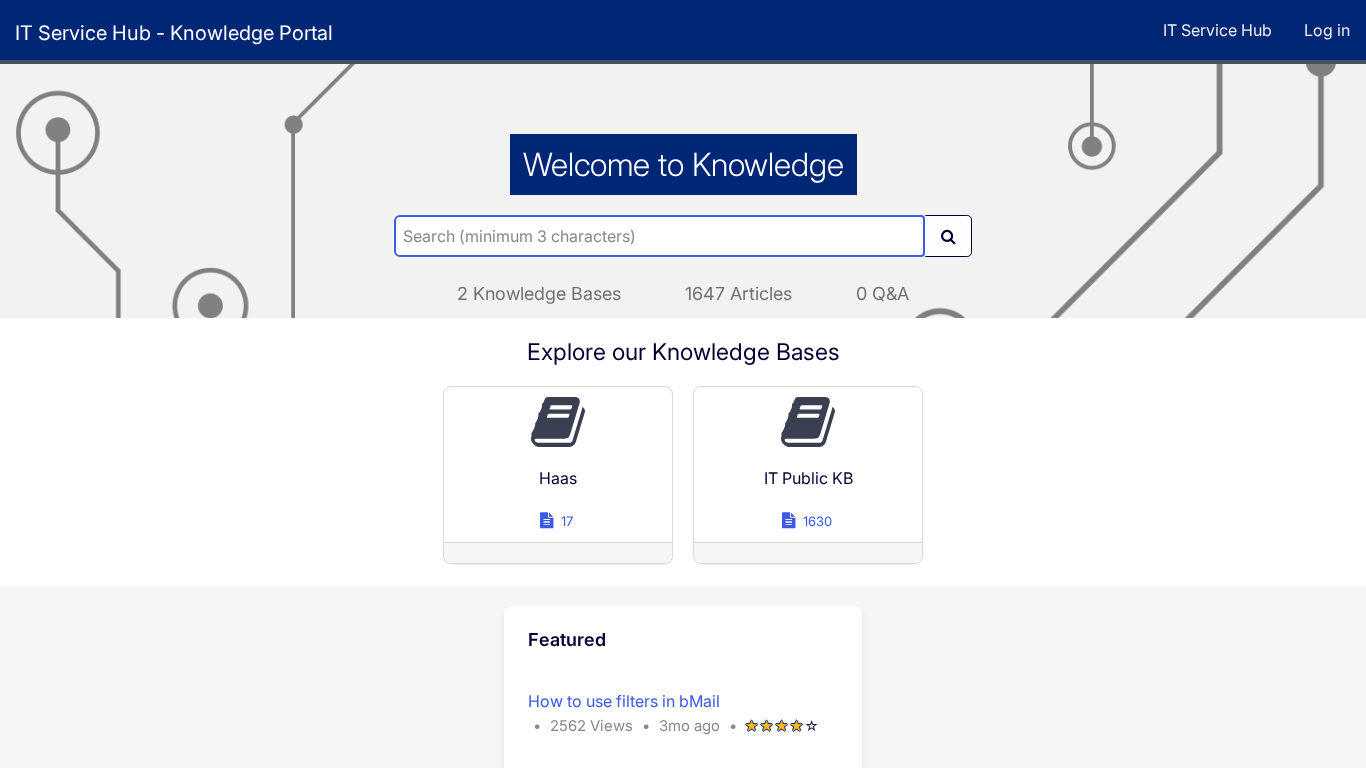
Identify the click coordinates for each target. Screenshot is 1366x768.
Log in (1327, 30)
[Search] (948, 236)
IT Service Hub (1217, 30)
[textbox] (659, 236)
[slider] (782, 726)
